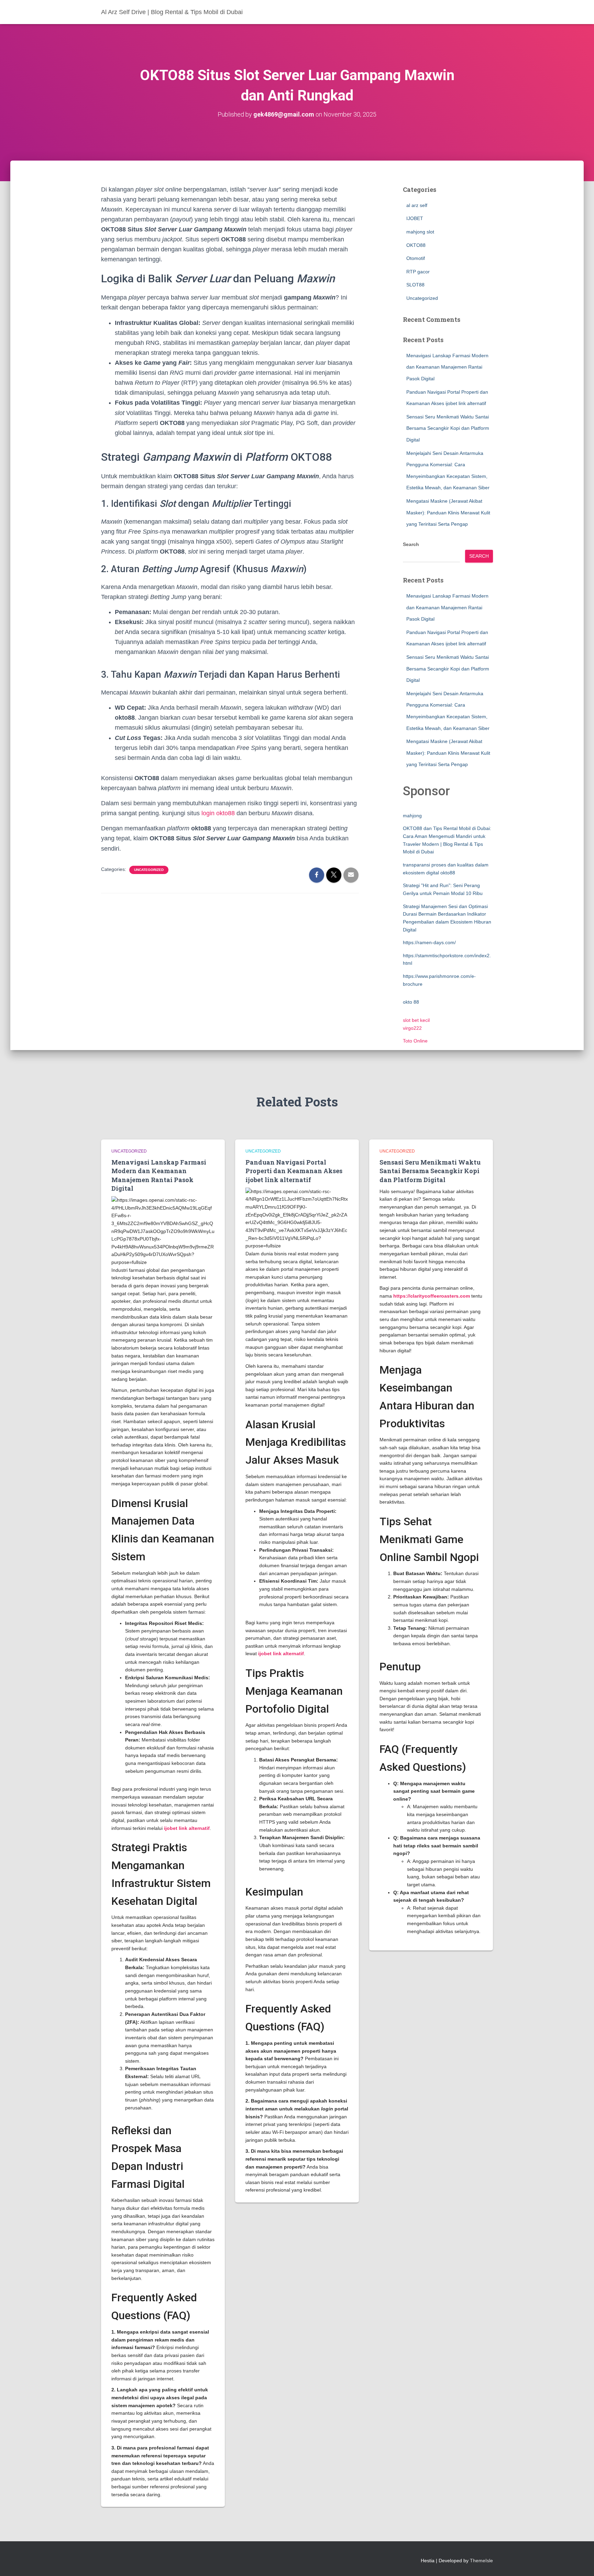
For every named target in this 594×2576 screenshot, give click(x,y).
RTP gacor (418, 272)
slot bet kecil (416, 1020)
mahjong (412, 816)
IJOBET (415, 218)
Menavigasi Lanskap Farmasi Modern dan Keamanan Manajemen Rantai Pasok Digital (447, 367)
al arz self (417, 205)
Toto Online (415, 1041)
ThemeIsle (481, 2561)
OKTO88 (416, 245)
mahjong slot (420, 232)
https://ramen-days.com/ (429, 942)
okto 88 (411, 1002)
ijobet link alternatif (187, 1828)
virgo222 (412, 1028)
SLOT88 (415, 285)
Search (411, 544)
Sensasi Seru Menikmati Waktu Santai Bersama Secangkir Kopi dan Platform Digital (448, 428)
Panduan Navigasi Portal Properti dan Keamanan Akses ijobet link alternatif (294, 1171)
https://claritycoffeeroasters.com (432, 1296)
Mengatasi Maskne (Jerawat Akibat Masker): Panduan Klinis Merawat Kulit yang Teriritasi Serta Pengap (448, 512)
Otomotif (416, 258)
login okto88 (218, 813)
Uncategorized (149, 870)
